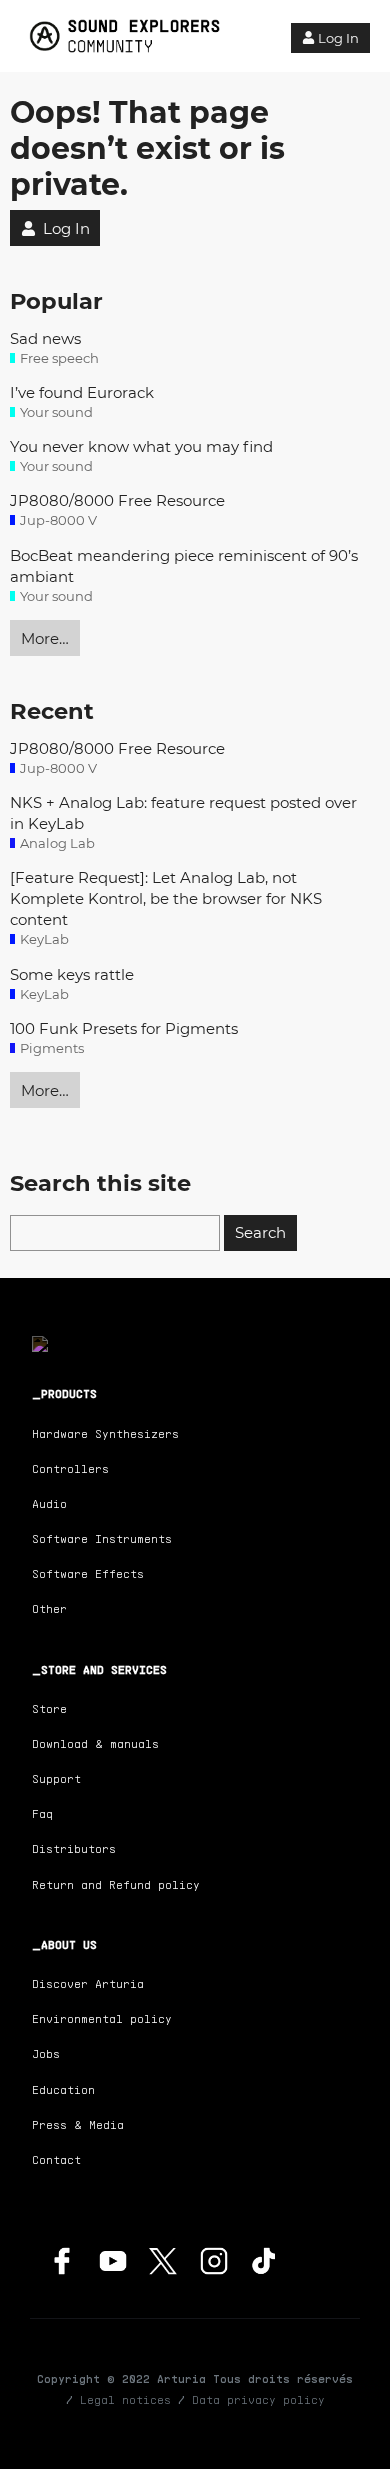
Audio (49, 1503)
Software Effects (88, 1573)
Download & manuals (95, 1743)
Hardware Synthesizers (105, 1433)
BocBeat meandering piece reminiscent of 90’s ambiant (184, 566)
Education (63, 2089)
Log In (338, 38)
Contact (56, 2159)
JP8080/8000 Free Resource (117, 500)
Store (49, 1708)
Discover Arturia (88, 1983)
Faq (42, 1813)
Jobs (46, 2053)
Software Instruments (102, 1538)
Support (56, 1778)
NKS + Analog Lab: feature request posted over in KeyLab (183, 813)
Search (260, 1232)
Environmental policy (102, 2018)
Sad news (45, 338)
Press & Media (78, 2124)
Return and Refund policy (116, 1884)
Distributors (74, 1848)
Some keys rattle (72, 974)
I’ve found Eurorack (82, 392)
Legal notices (125, 2399)
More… (45, 638)
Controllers (70, 1468)
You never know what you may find (141, 446)
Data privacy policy (258, 2399)
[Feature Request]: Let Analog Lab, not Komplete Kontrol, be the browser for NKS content (166, 898)
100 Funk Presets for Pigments (124, 1028)
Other (49, 1608)
